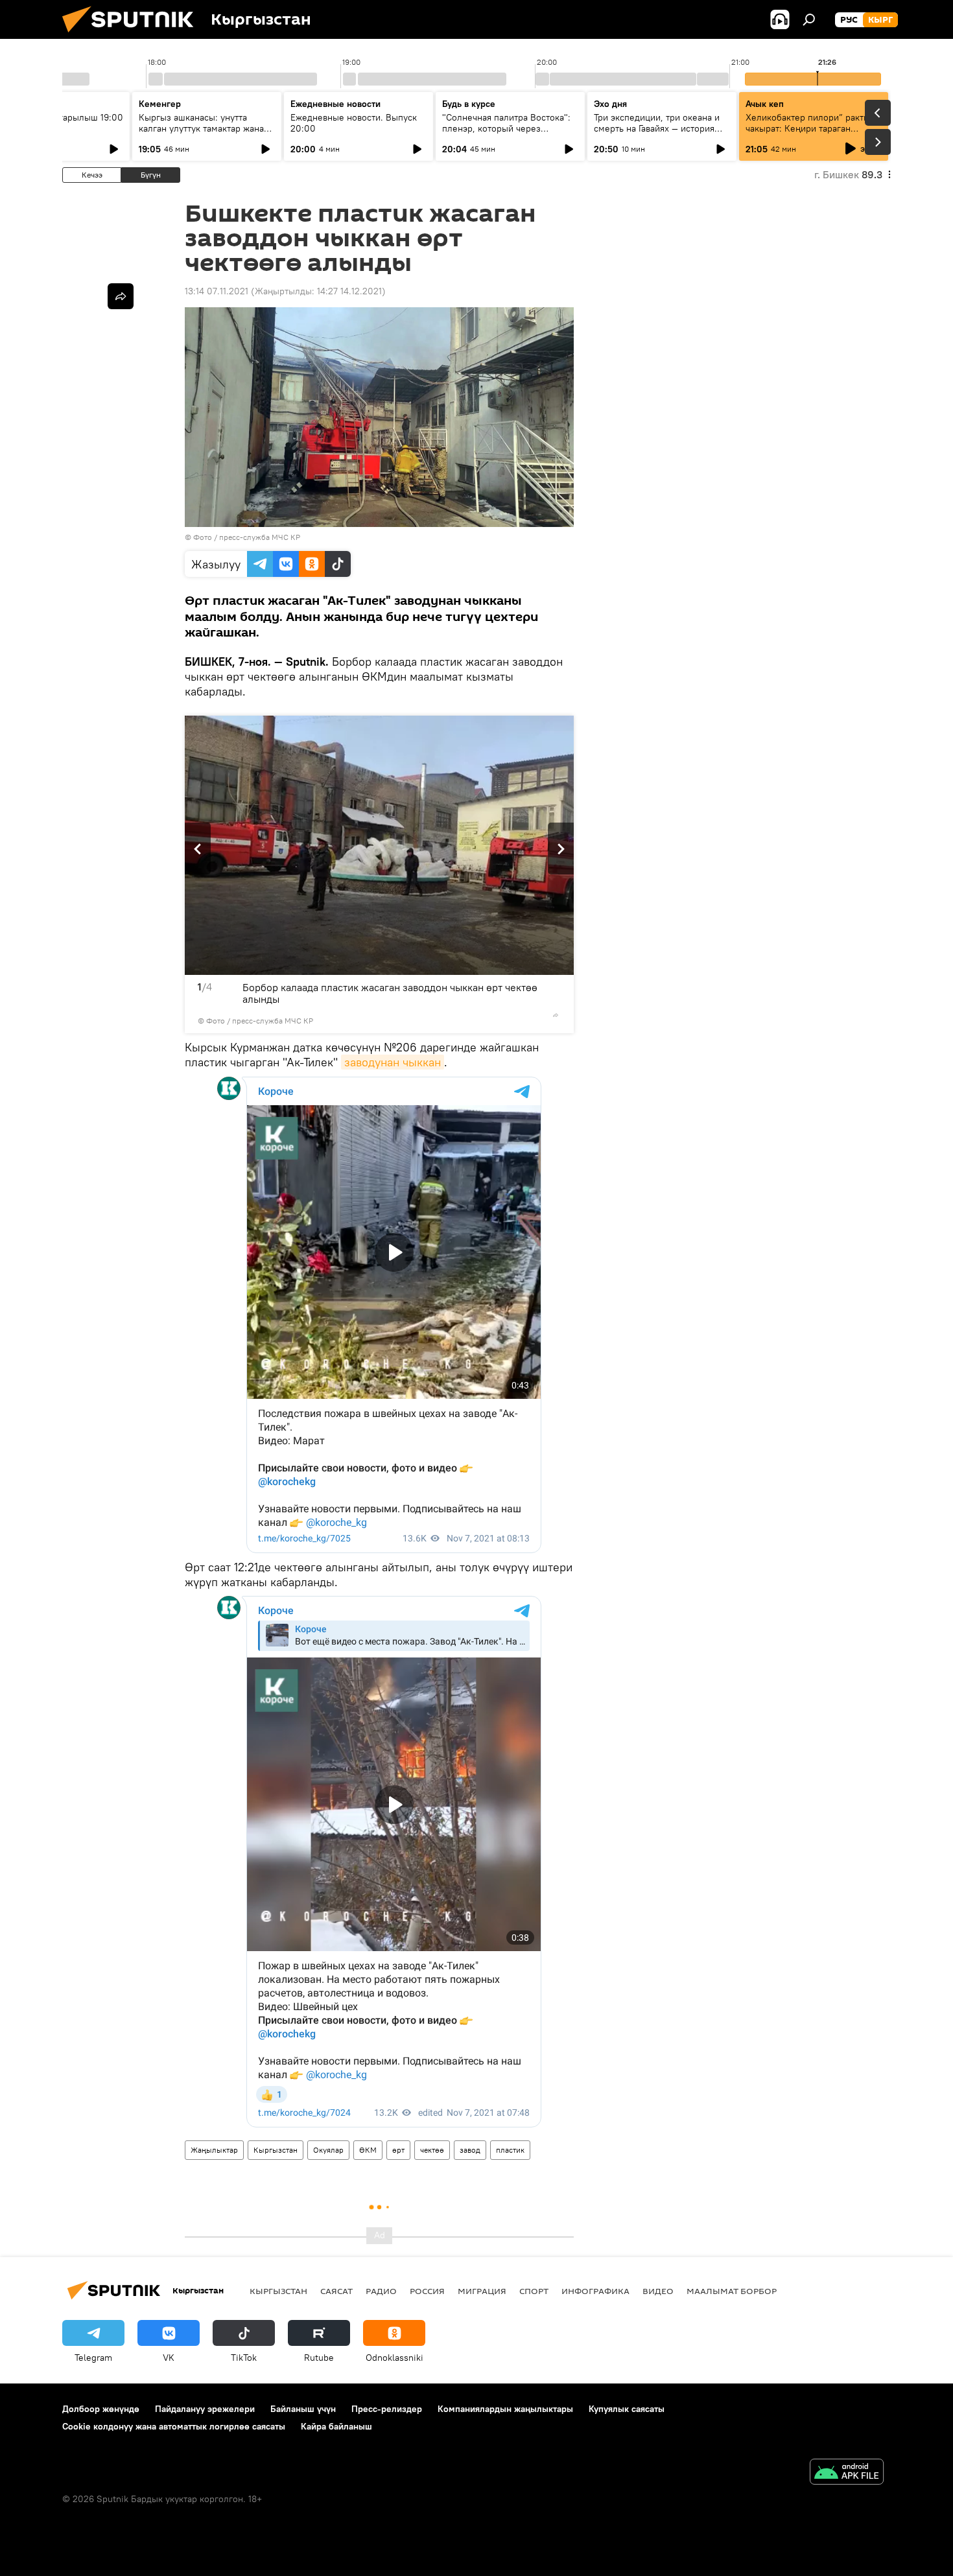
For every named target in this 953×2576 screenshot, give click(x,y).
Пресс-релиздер (387, 2409)
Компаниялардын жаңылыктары (505, 2409)
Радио (381, 2291)
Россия (427, 2291)
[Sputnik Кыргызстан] (133, 36)
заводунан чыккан (393, 1062)
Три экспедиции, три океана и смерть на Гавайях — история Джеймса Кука (657, 128)
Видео (658, 2291)
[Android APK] (847, 2473)
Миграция (482, 2291)
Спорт (534, 2291)
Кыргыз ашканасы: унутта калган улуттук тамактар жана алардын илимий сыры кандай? (205, 128)
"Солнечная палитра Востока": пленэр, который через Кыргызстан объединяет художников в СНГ (506, 134)
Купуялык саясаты (627, 2409)
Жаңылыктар (214, 2150)
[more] (556, 1015)
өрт (398, 2150)
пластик (510, 2150)
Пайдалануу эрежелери (205, 2409)
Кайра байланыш (336, 2426)
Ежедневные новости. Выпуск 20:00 (354, 123)
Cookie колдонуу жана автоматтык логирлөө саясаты (174, 2426)
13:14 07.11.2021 (217, 291)
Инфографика (595, 2291)
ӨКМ (368, 2150)
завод (470, 2150)
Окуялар (328, 2150)
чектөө (432, 2150)
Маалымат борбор (732, 2291)
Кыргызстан (276, 2150)
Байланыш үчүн (303, 2409)
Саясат (336, 2291)
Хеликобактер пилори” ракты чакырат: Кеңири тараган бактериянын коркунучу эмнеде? (808, 134)
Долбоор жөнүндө (101, 2409)
